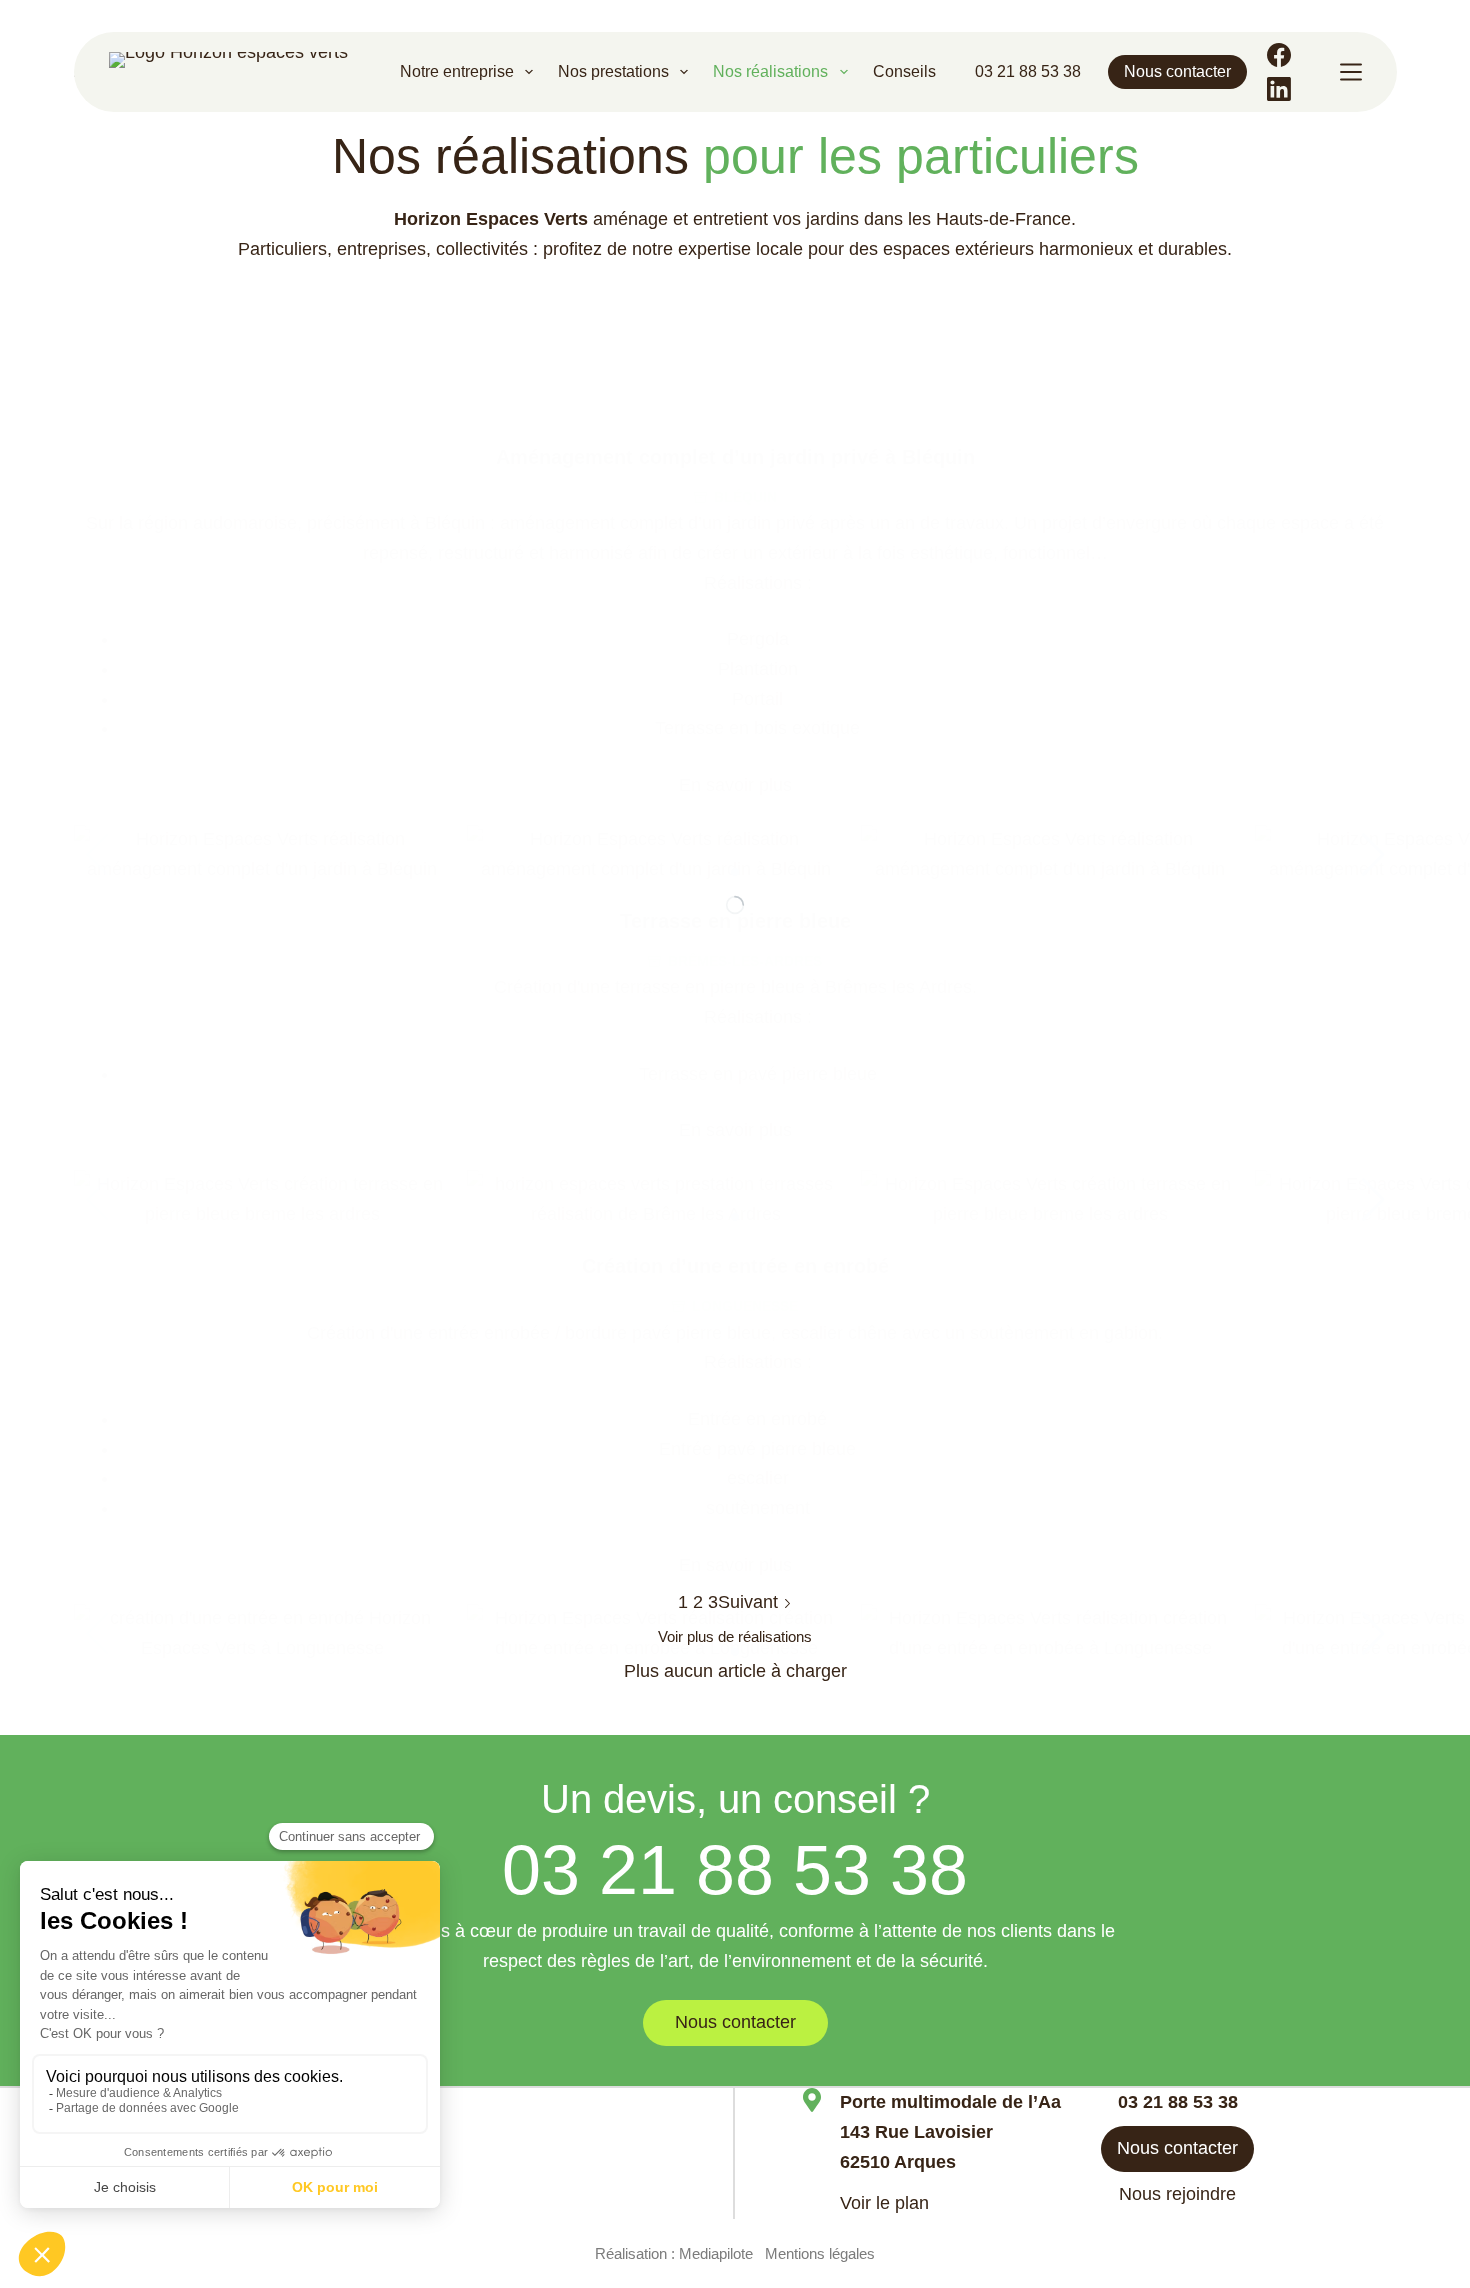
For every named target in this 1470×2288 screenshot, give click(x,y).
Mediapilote (716, 2253)
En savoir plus (735, 785)
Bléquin (745, 497)
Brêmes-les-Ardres (745, 961)
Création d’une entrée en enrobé (735, 1266)
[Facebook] (1279, 55)
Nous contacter (1177, 71)
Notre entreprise (457, 71)
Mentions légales (820, 2253)
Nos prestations (613, 71)
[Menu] (1351, 72)
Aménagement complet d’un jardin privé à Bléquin (735, 457)
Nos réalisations (770, 71)
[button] (1373, 855)
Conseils (904, 71)
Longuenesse (745, 1306)
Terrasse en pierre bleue (735, 921)
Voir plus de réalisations (735, 1636)
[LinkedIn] (1279, 89)
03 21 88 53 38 (1028, 71)
